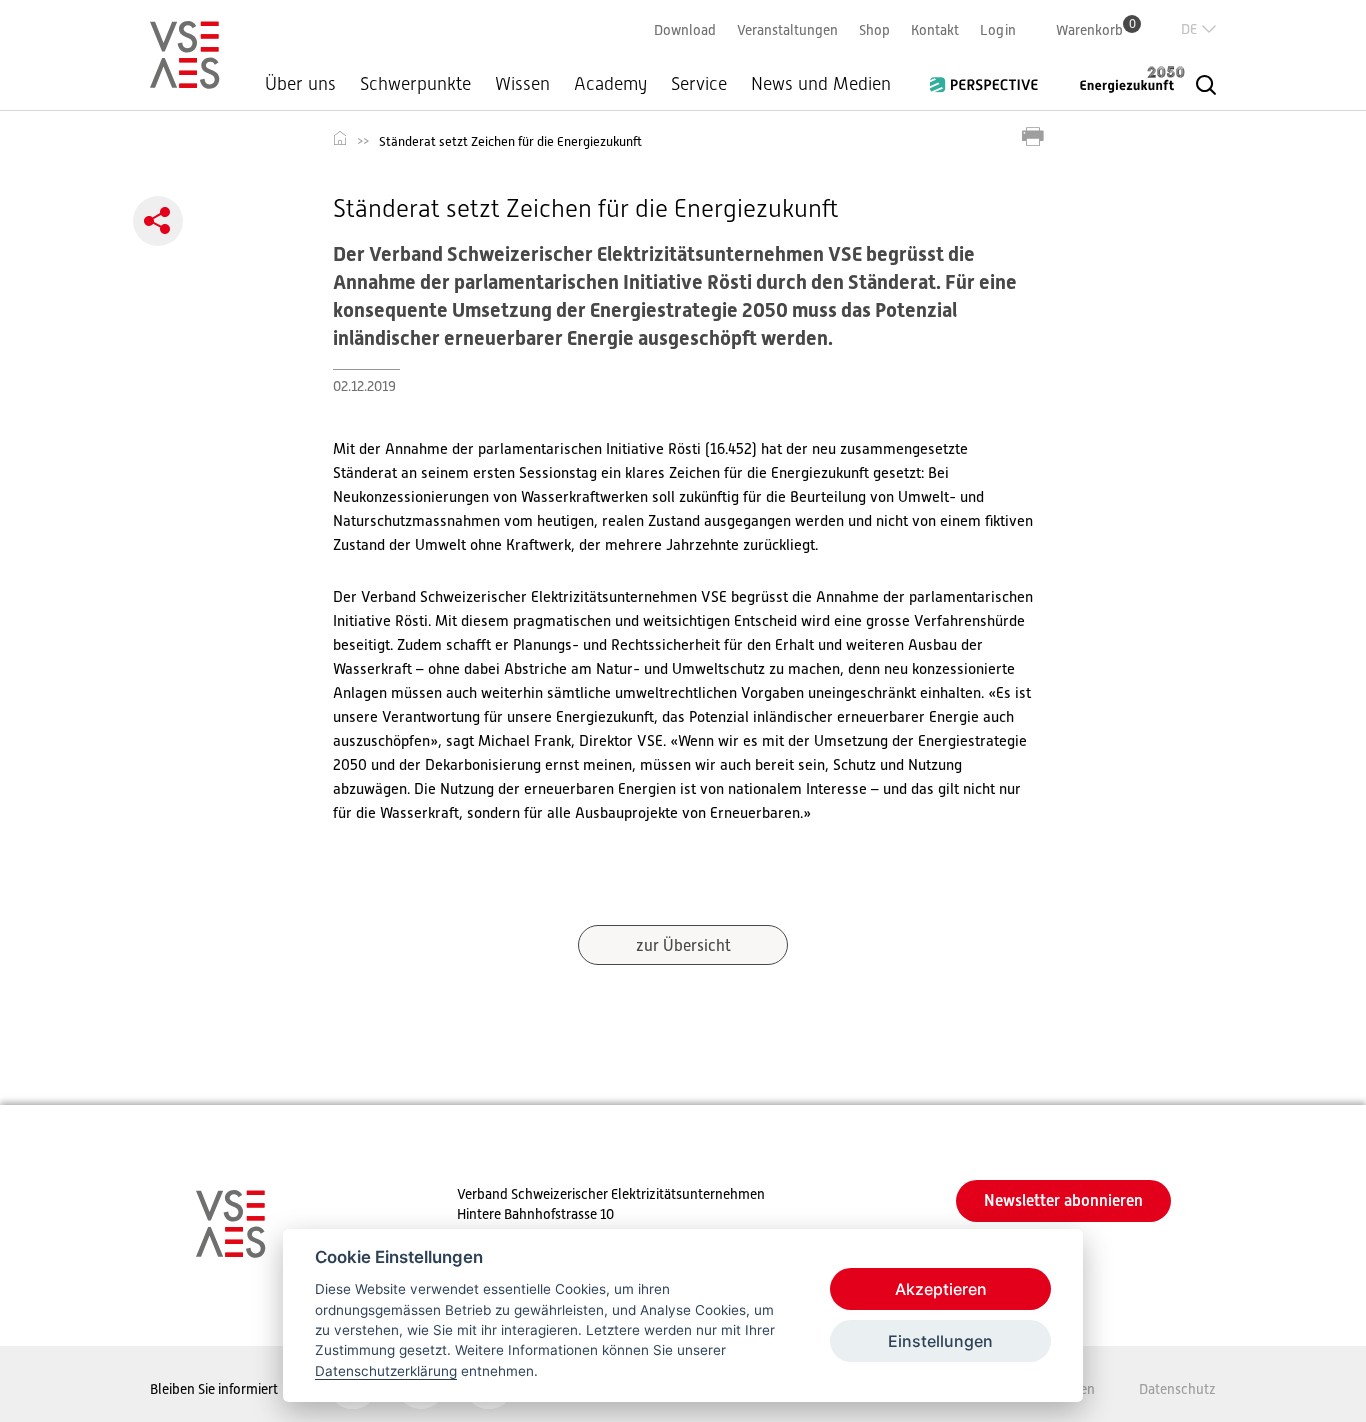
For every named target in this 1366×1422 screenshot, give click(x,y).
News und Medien (821, 84)
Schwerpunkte (415, 84)
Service (699, 84)
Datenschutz (1177, 1389)
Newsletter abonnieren (1063, 1200)
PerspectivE (990, 77)
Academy (610, 84)
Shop (874, 30)
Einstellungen (940, 1341)
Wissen (522, 84)
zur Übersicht (683, 946)
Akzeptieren (941, 1289)
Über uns (300, 84)
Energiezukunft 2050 (1120, 79)
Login (998, 30)
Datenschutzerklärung (386, 1371)
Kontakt (935, 30)
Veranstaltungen (787, 30)
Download (685, 30)
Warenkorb (1096, 29)
